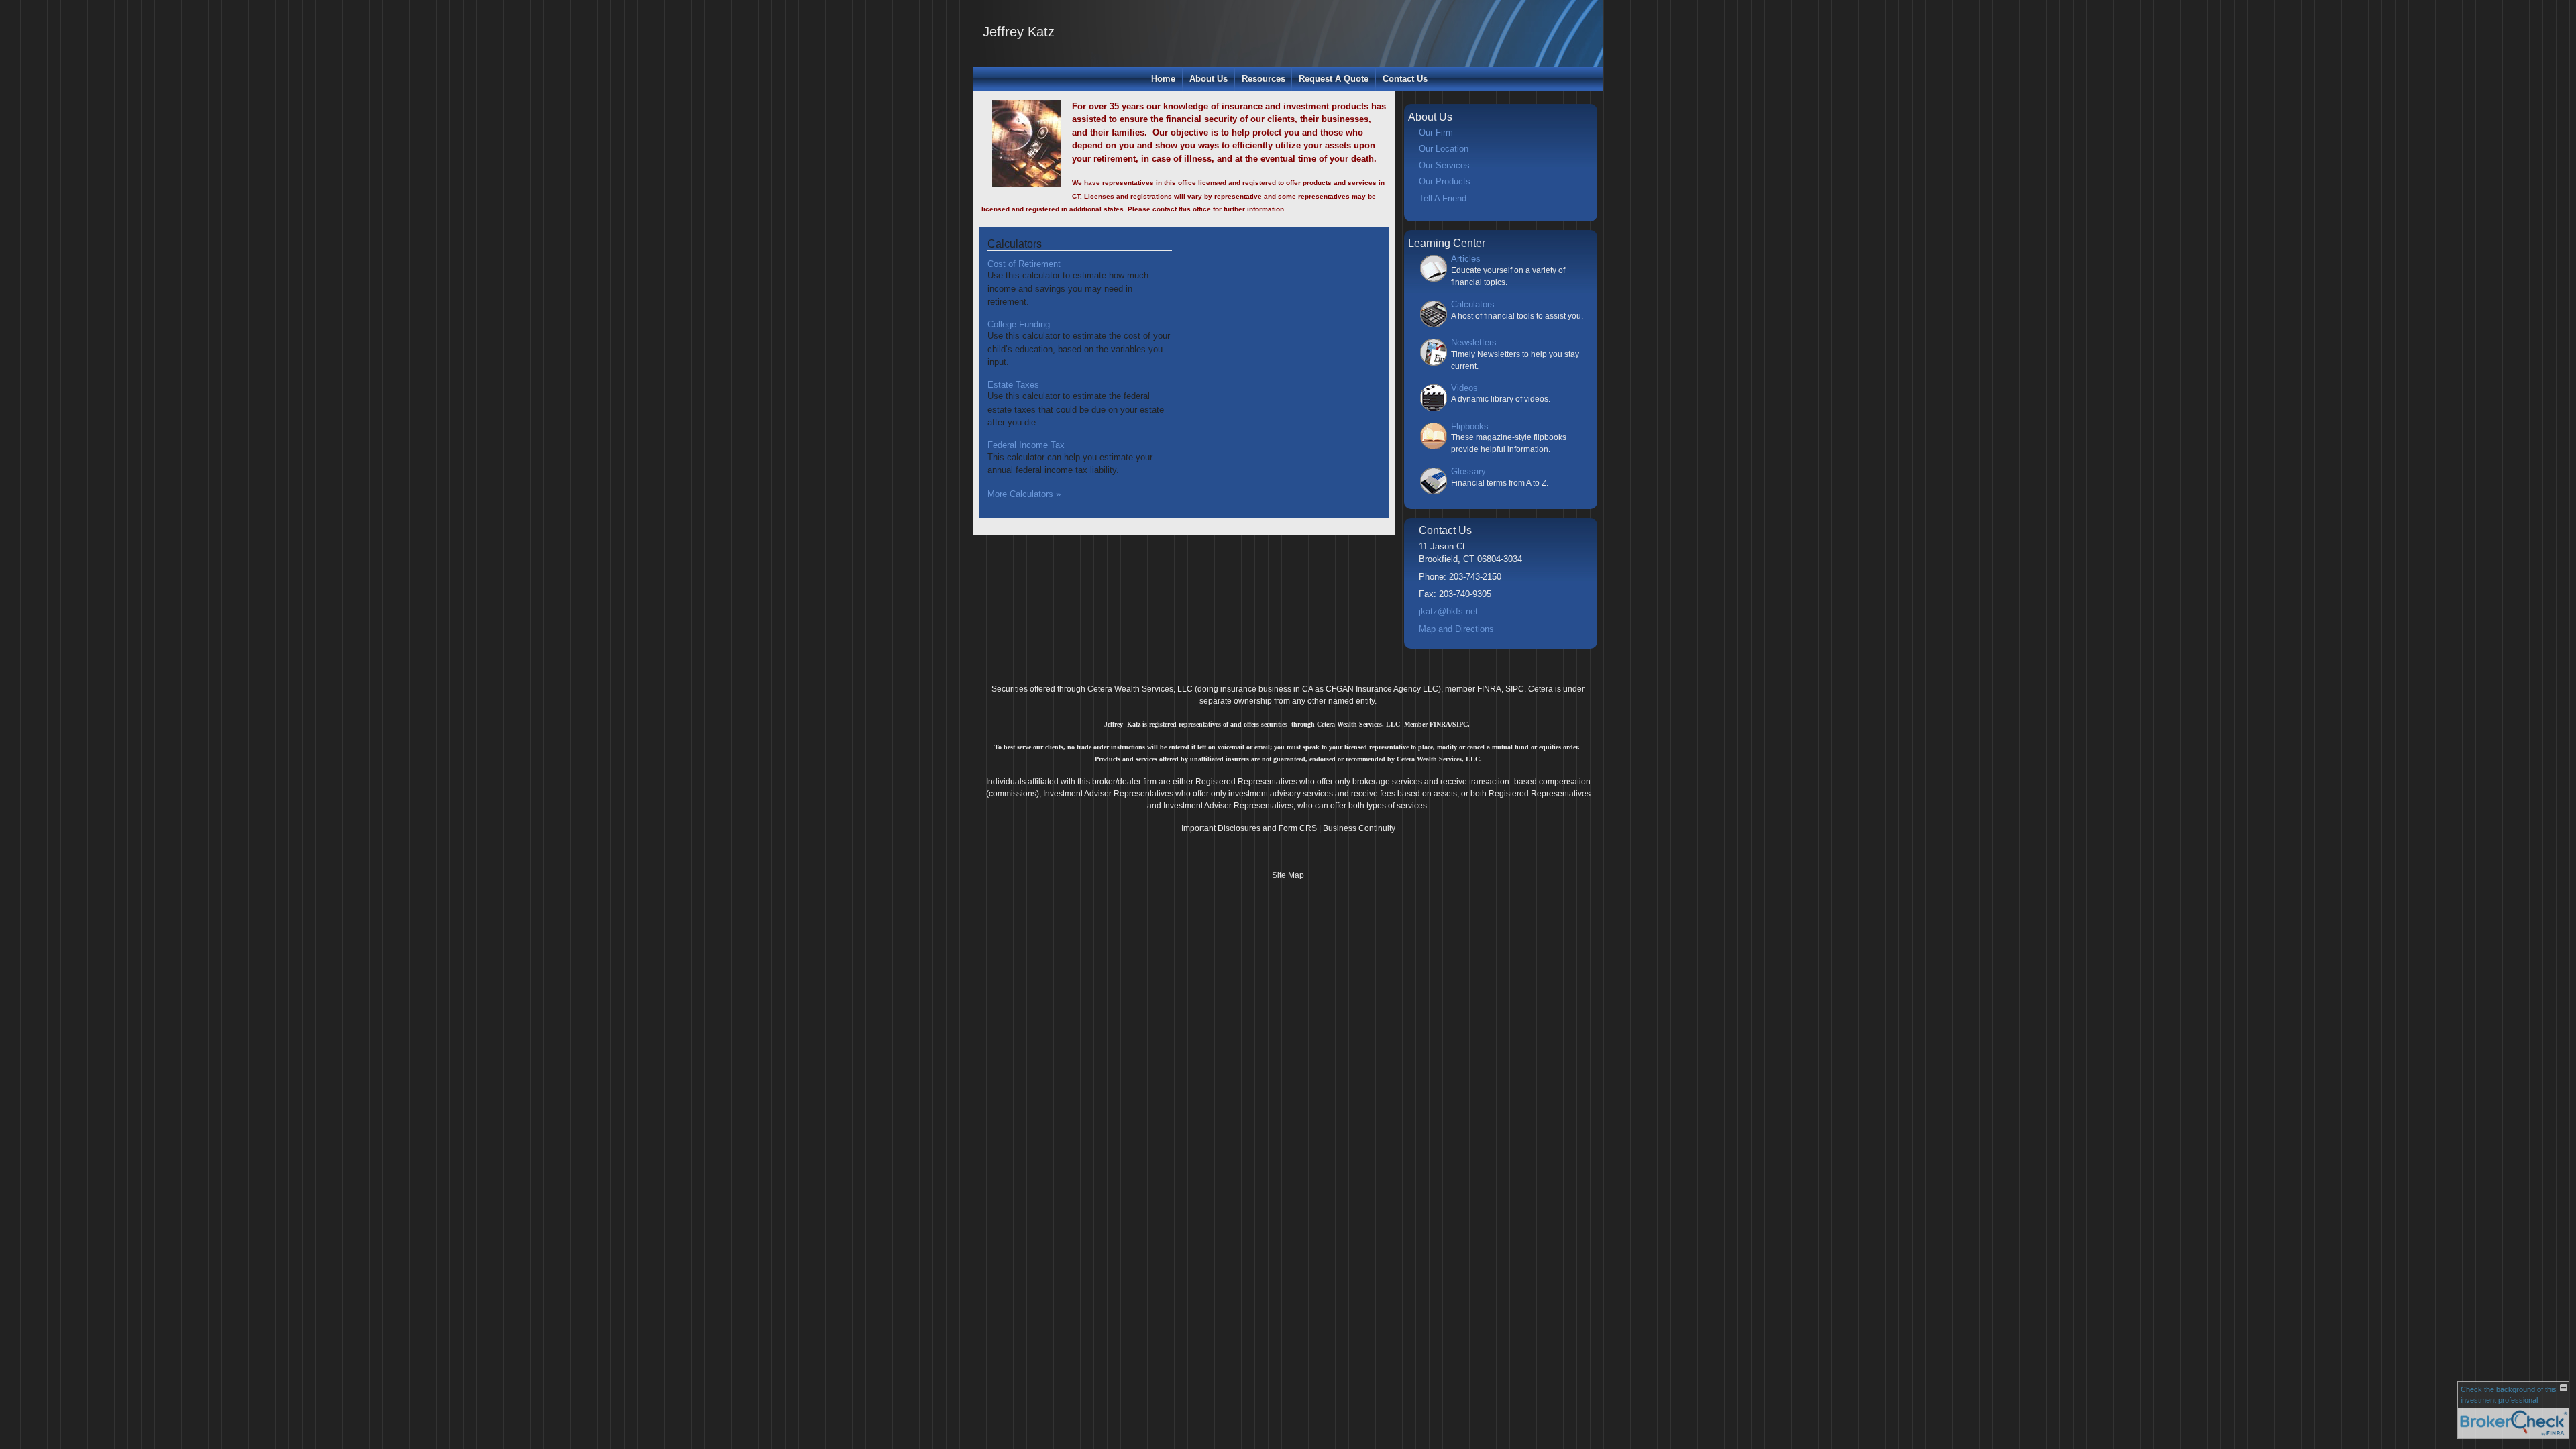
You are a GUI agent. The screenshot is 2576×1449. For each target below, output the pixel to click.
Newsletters (1474, 342)
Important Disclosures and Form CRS (1249, 828)
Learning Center (1447, 243)
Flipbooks (1470, 426)
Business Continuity (1359, 828)
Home (1163, 79)
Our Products (1445, 181)
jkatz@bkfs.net (1448, 611)
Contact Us (1405, 79)
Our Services (1444, 165)
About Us (1209, 79)
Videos (1464, 388)
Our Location (1444, 149)
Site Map (1288, 875)
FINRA (1489, 689)
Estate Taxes (1013, 385)
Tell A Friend (1443, 198)
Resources (1264, 79)
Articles (1466, 259)
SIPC (1515, 689)
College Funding (1019, 324)
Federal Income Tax (1026, 445)
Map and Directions (1456, 629)
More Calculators (1024, 494)
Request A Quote (1334, 79)
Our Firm (1436, 132)
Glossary (1468, 471)
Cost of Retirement (1024, 264)
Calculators (1015, 244)
